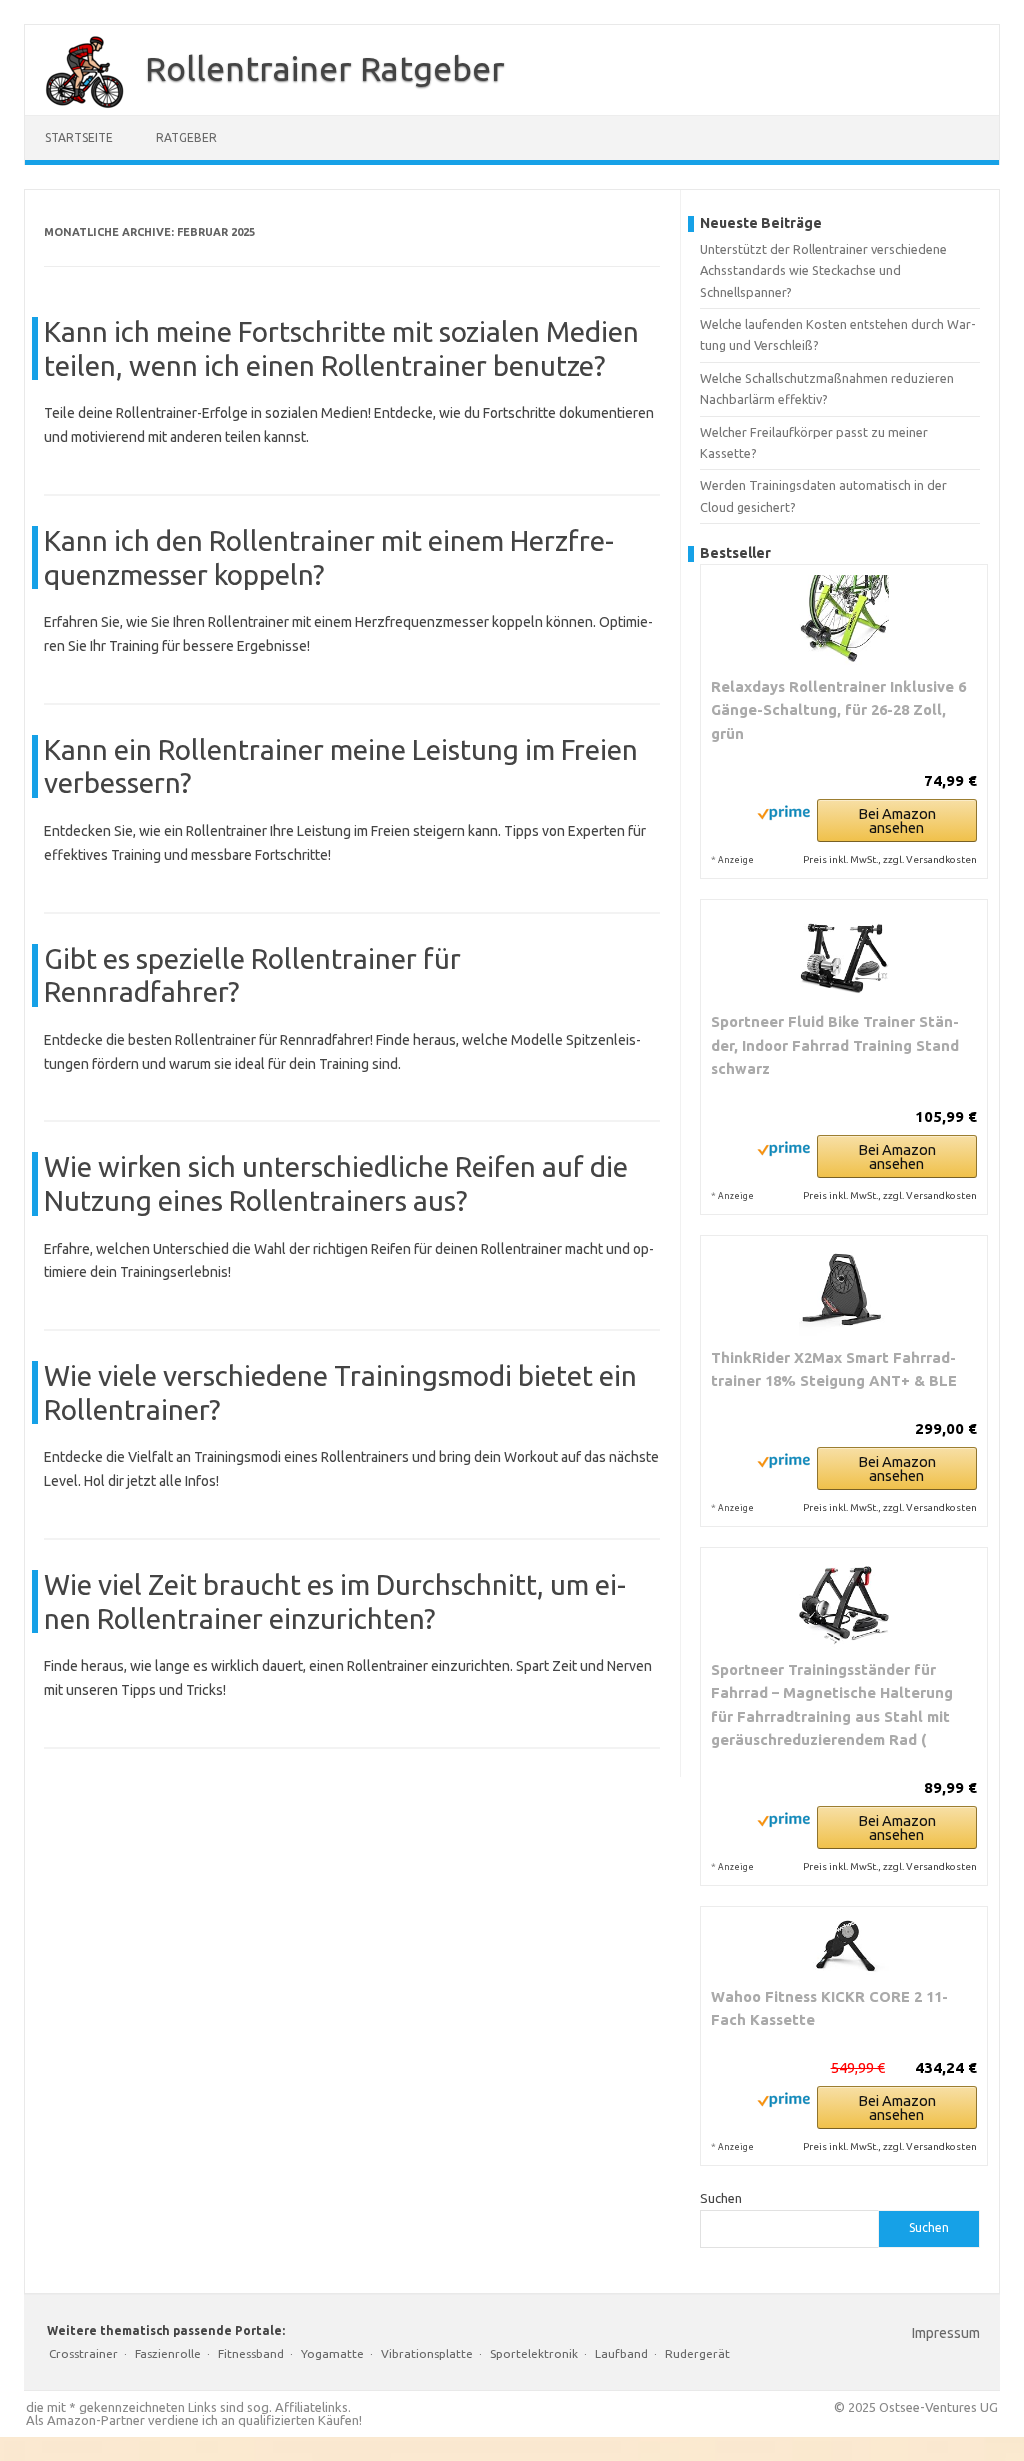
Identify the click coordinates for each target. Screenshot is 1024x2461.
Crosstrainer (83, 2353)
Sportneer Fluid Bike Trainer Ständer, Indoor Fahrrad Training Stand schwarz (835, 1045)
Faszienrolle (168, 2353)
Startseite (79, 137)
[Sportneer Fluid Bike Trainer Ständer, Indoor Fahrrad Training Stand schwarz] (844, 955)
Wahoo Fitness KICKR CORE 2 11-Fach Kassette (829, 2008)
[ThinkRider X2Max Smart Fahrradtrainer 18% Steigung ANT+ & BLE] (844, 1291)
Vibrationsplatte (427, 2353)
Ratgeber (186, 137)
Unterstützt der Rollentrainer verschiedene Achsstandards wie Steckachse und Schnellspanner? (823, 270)
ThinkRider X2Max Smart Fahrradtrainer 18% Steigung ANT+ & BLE (834, 1369)
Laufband (621, 2353)
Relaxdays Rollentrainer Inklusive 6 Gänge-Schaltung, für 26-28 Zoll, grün (838, 710)
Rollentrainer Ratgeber (325, 68)
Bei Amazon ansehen (897, 820)
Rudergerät (697, 2353)
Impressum (946, 2333)
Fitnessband (251, 2353)
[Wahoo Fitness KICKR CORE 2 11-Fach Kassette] (844, 1946)
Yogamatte (332, 2353)
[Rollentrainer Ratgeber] (75, 108)
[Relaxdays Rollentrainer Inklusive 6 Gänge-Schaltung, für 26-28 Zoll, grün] (844, 620)
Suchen (721, 2198)
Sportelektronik (534, 2353)
